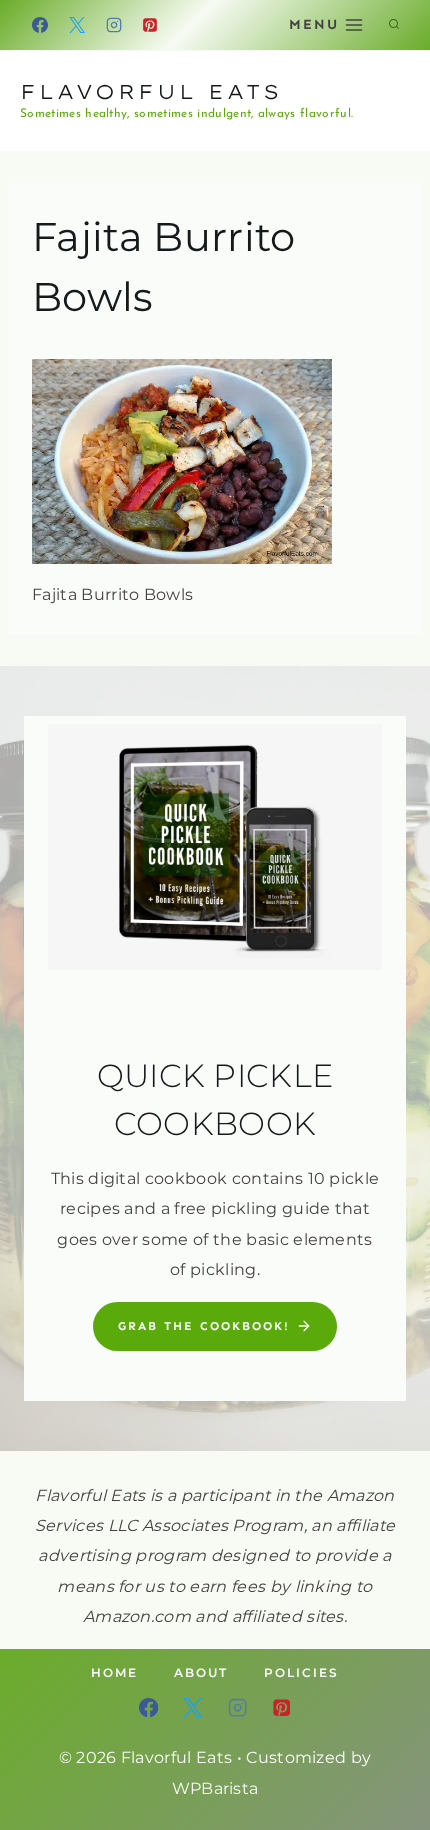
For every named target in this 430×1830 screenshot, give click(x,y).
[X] (77, 25)
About (201, 1672)
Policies (301, 1672)
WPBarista (215, 1788)
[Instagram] (114, 25)
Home (114, 1672)
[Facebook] (40, 25)
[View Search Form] (394, 25)
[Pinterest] (150, 25)
